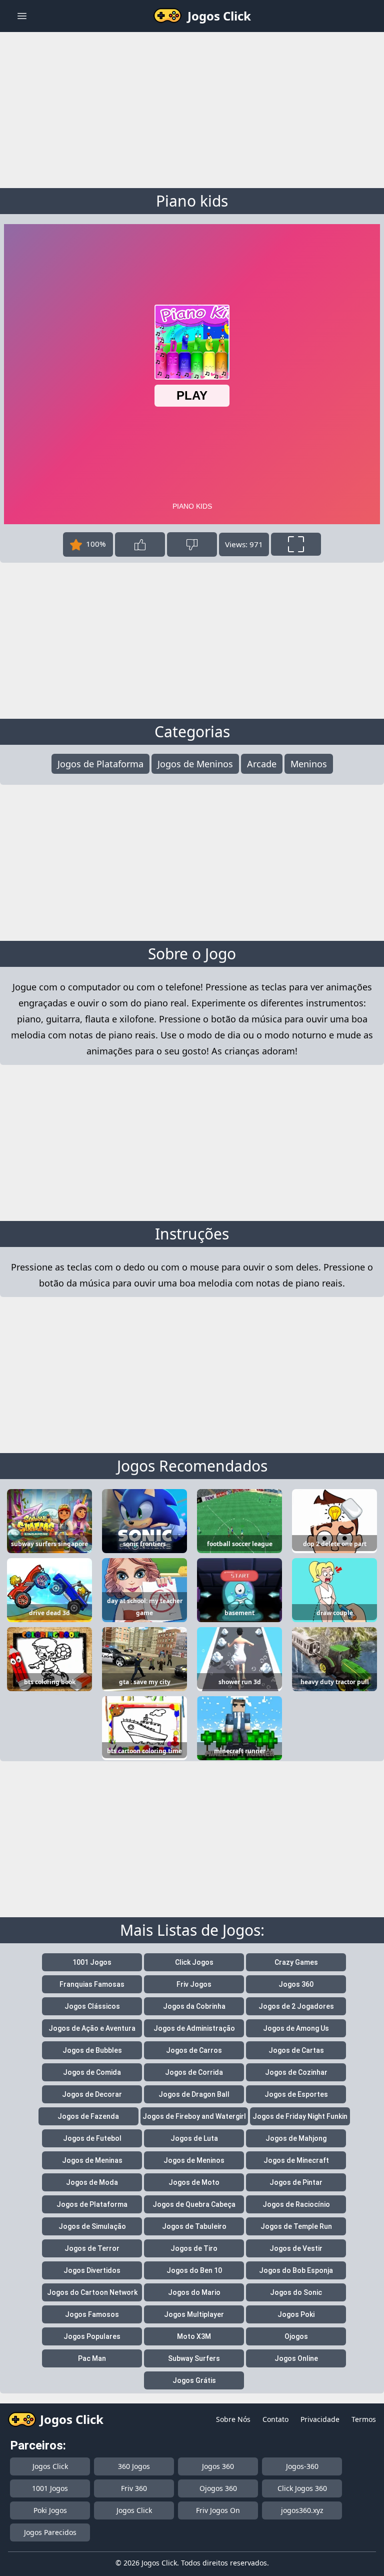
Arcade (262, 764)
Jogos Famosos (92, 2314)
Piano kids (192, 201)
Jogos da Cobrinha (194, 2006)
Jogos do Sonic (296, 2292)
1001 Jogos (92, 1962)
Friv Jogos (194, 1984)
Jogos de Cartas (296, 2050)
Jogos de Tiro (194, 2248)
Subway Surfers (194, 2358)
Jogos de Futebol (92, 2138)
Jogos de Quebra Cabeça (194, 2204)
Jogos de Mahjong (296, 2138)
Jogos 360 (296, 1984)
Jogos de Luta (194, 2138)
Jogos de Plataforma (100, 764)
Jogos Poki (296, 2314)
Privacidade (320, 2419)
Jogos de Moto (194, 2182)
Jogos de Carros (194, 2050)
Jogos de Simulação (92, 2226)
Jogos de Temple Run (296, 2226)
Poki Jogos (50, 2510)
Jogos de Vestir (296, 2248)
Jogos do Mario (194, 2292)
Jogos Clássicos (92, 2006)
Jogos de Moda (92, 2182)
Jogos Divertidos (92, 2270)
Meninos (309, 764)
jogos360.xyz (302, 2510)
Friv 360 (134, 2488)
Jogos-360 (302, 2466)
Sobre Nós (233, 2419)
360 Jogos (134, 2466)
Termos (364, 2419)
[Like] (140, 544)
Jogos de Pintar (296, 2182)
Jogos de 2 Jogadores (296, 2006)
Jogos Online (296, 2358)
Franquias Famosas (92, 1984)
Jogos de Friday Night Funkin (300, 2116)
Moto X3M (194, 2336)
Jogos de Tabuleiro (194, 2226)
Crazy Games (296, 1962)
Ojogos (296, 2336)
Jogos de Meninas (92, 2160)
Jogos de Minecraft (296, 2160)
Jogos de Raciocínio (296, 2204)
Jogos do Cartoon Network (92, 2292)
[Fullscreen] (296, 544)
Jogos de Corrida (194, 2072)
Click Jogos (194, 1962)
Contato (275, 2419)
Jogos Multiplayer (194, 2314)
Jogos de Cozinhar (296, 2072)
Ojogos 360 (218, 2488)
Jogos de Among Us (296, 2028)
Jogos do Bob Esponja (296, 2270)
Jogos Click (50, 2466)
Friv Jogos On (218, 2510)
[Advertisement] (192, 108)
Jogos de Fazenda (88, 2116)
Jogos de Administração (194, 2028)
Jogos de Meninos (195, 764)
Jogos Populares (92, 2336)
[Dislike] (192, 544)
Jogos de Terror (92, 2248)
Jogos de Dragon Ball (194, 2094)
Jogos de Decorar (92, 2094)
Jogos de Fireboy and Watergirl (194, 2116)
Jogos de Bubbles (92, 2050)
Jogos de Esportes (296, 2094)
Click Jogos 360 (302, 2488)
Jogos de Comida (92, 2072)
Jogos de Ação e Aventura (92, 2028)
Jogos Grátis (194, 2380)
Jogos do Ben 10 (194, 2270)
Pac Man (92, 2358)
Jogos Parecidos (50, 2532)
